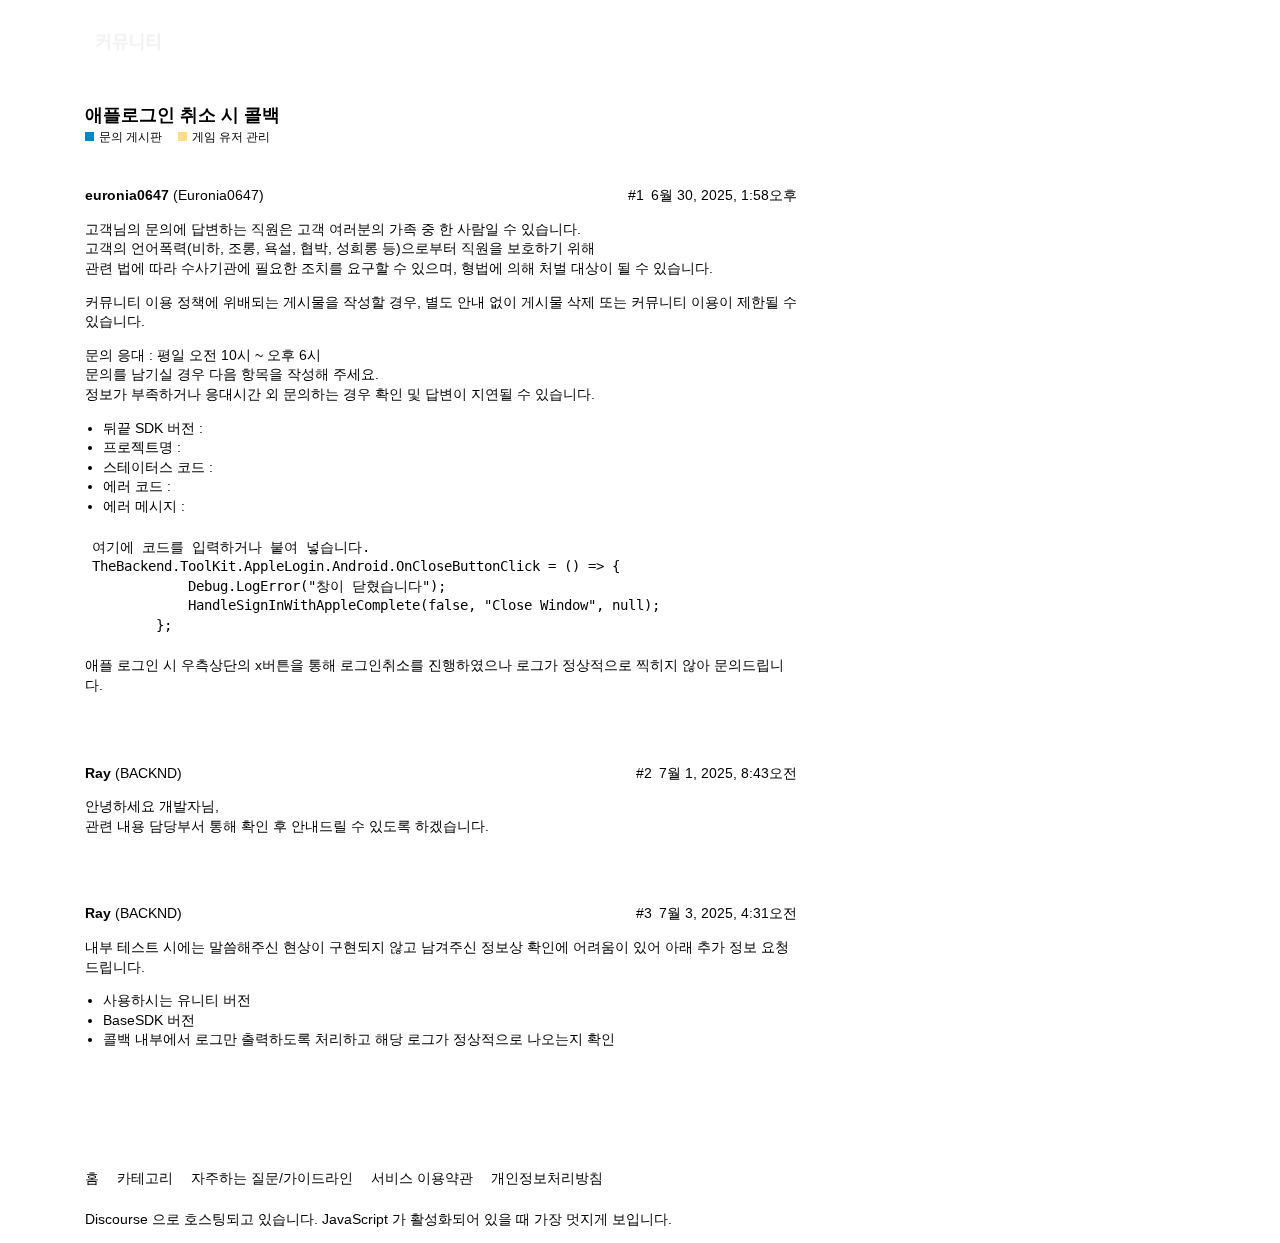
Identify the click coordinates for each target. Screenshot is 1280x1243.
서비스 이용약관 (422, 1178)
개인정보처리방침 (547, 1178)
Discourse (116, 1219)
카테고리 (145, 1178)
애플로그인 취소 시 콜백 (182, 115)
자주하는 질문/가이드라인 (272, 1178)
